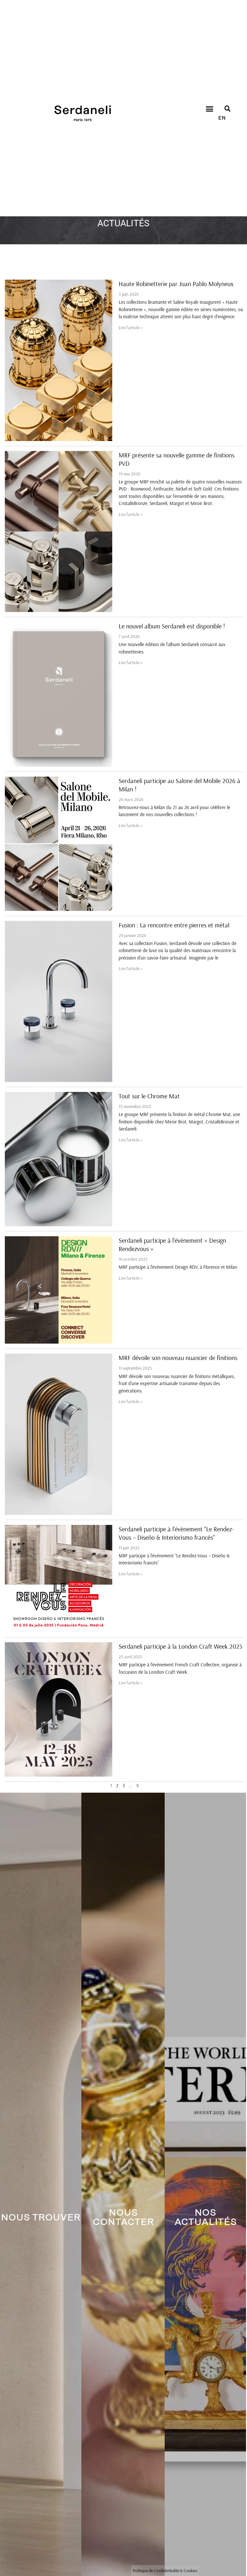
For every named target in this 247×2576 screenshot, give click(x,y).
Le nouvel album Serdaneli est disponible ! (172, 626)
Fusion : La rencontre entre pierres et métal (174, 925)
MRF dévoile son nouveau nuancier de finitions (178, 1358)
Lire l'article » (131, 328)
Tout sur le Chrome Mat (149, 1096)
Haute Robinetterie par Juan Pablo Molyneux (176, 284)
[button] (209, 109)
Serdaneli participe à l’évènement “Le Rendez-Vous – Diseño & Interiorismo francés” (176, 1533)
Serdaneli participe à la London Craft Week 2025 (180, 1646)
